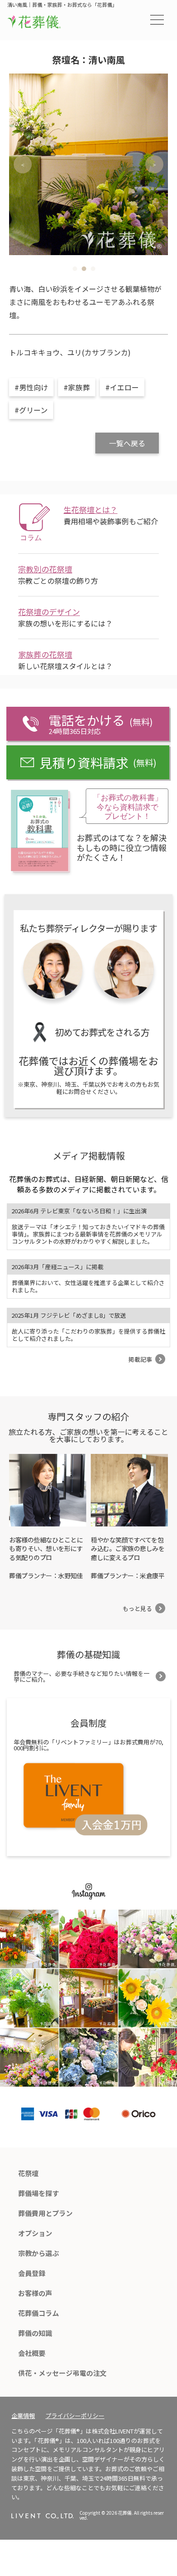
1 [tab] (75, 269)
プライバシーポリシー (75, 2416)
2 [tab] (84, 269)
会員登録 (32, 2273)
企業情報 (23, 2416)
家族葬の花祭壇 (45, 654)
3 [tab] (93, 269)
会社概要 (32, 2353)
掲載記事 (140, 1359)
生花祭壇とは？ (91, 510)
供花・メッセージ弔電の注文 (62, 2373)
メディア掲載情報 (89, 1155)
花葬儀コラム (39, 2313)
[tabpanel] (88, 164)
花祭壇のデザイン (49, 612)
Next (154, 164)
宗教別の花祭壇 (45, 569)
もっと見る (137, 1608)
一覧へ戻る (127, 443)
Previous (23, 164)
